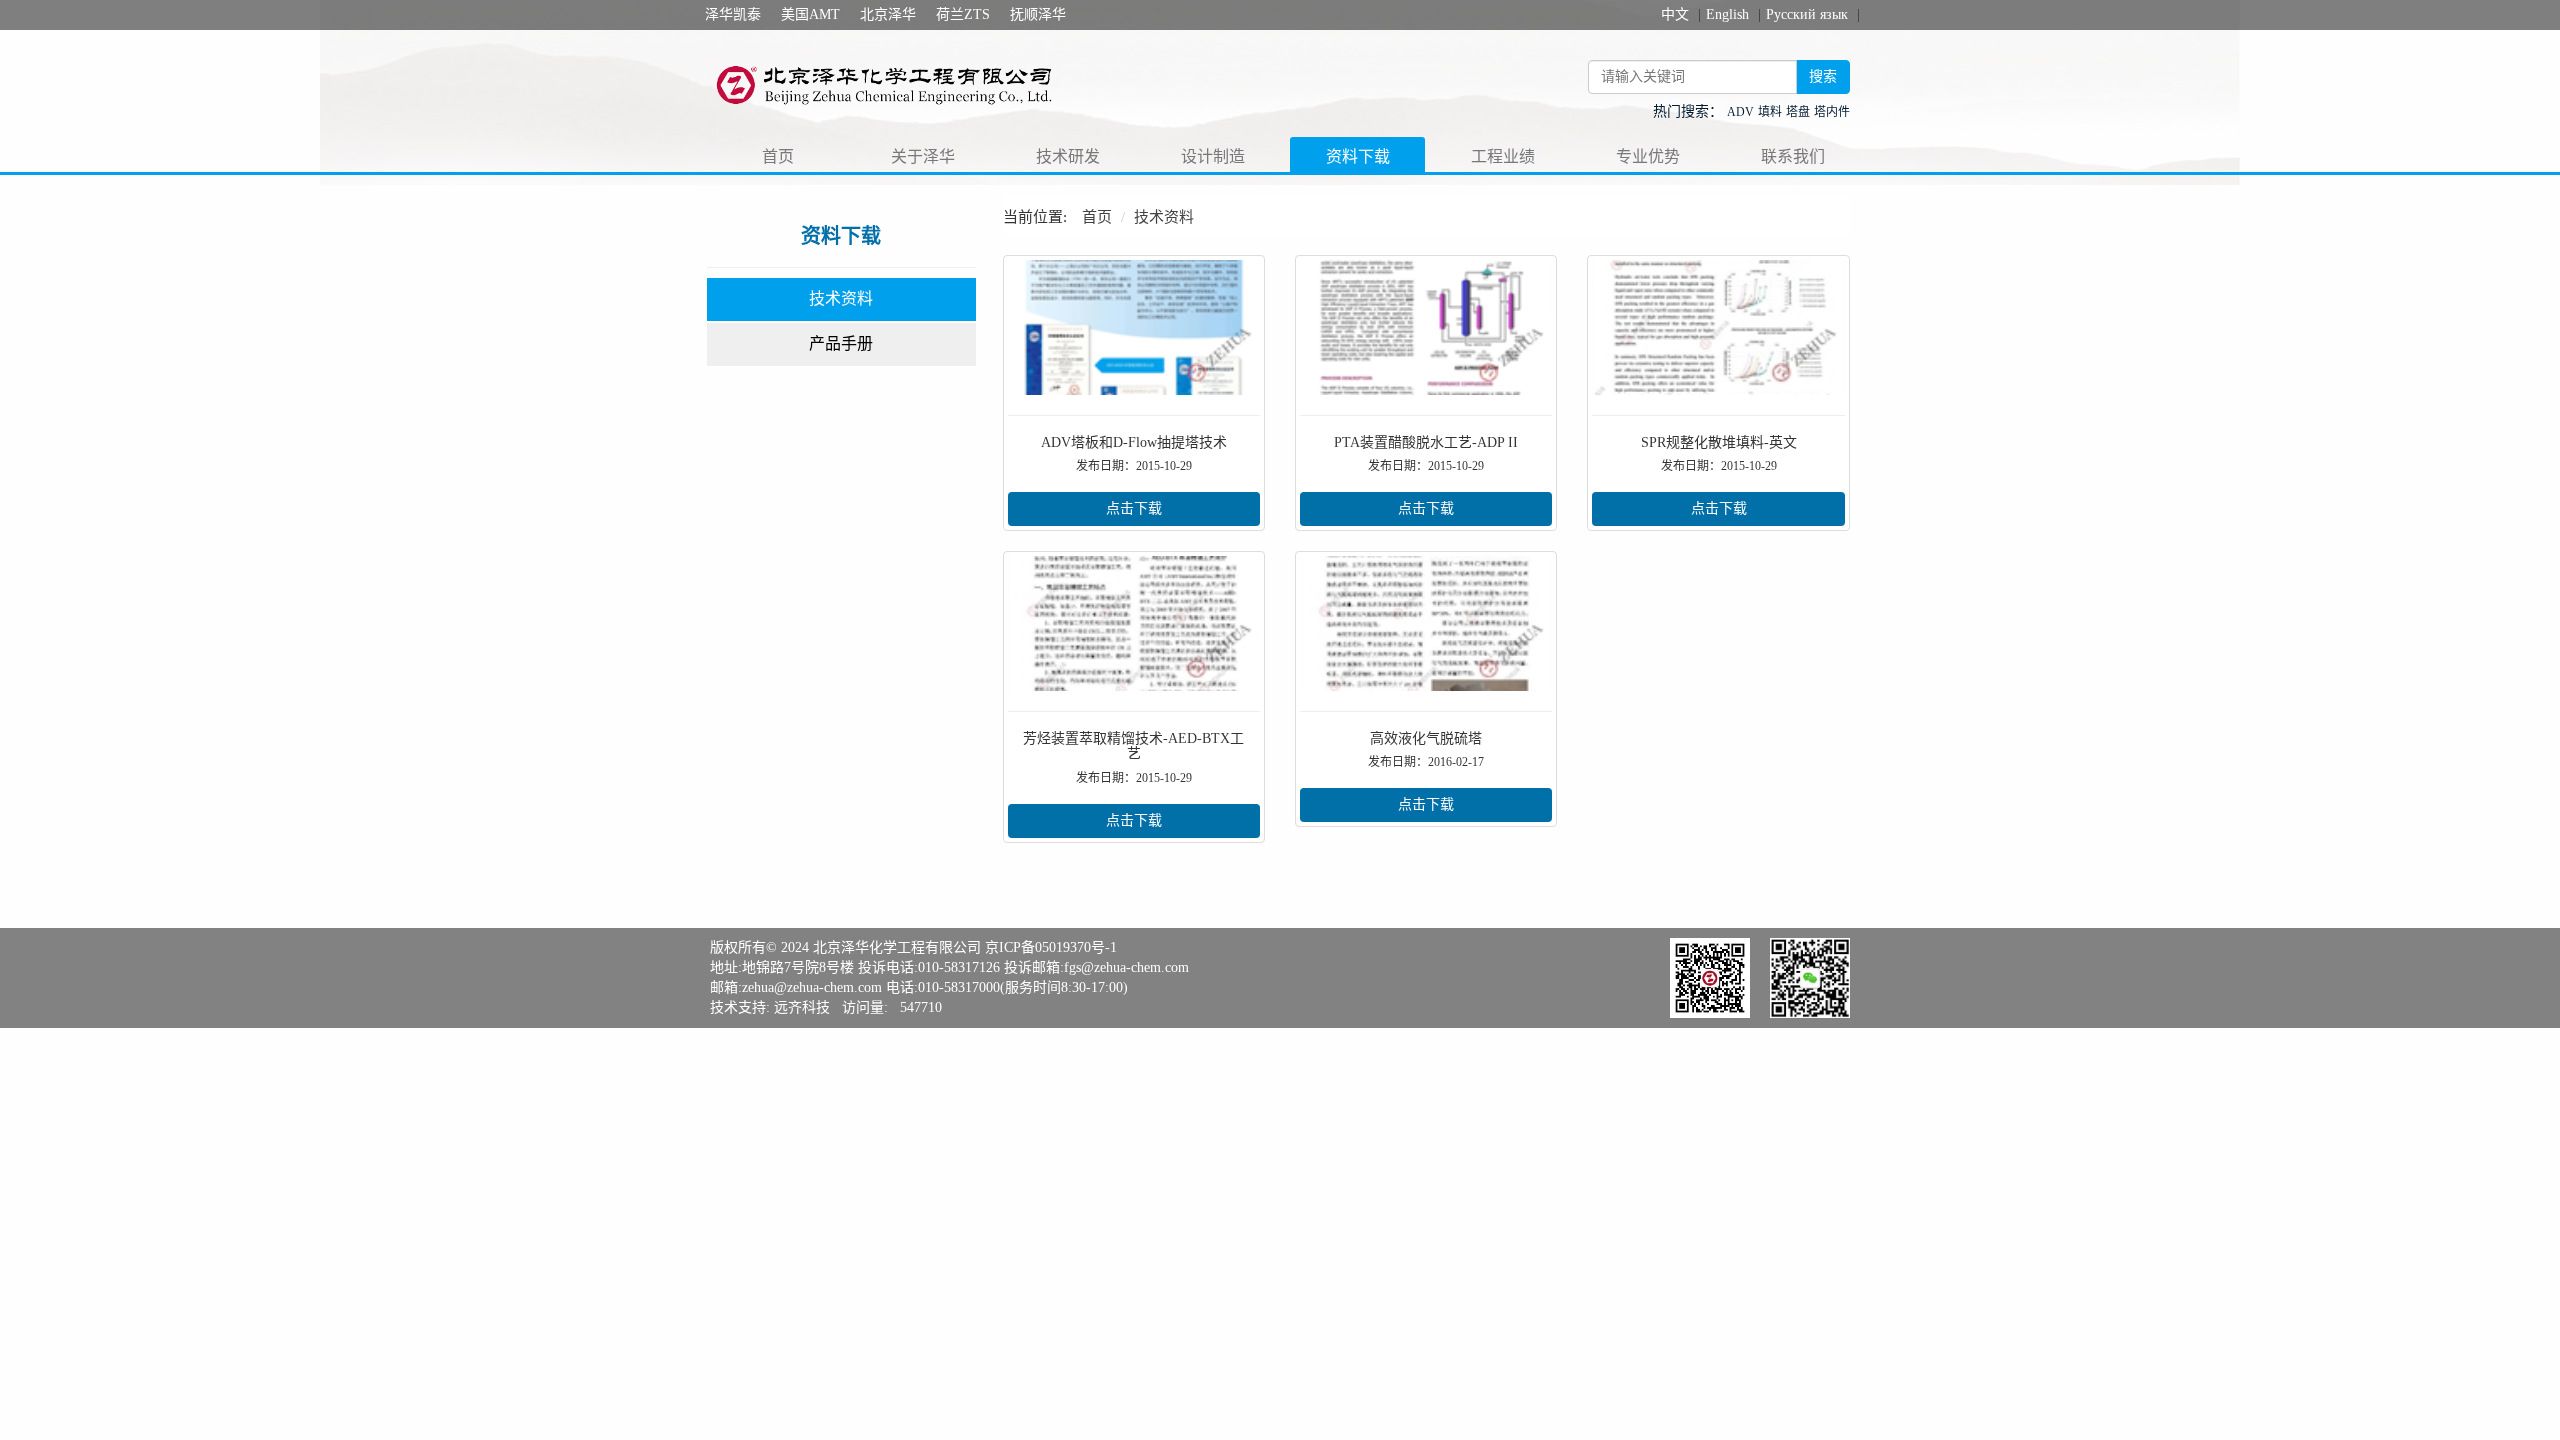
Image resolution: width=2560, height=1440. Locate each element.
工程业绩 (1503, 156)
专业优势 (1648, 156)
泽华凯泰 (733, 14)
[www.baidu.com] (896, 83)
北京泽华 (888, 14)
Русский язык (1807, 14)
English (1727, 14)
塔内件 (1832, 112)
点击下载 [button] (1134, 508)
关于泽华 (923, 156)
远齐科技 (802, 1007)
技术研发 (1068, 156)
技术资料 (841, 298)
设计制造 (1213, 156)
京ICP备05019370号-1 (1051, 947)
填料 (1770, 112)
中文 (1675, 14)
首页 (778, 156)
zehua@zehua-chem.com (812, 987)
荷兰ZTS (963, 14)
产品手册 (841, 343)
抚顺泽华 (1038, 14)
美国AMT (810, 14)
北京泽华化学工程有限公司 (897, 947)
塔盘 (1798, 112)
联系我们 (1793, 156)
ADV (1740, 112)
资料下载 (1358, 156)
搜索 (1823, 76)
